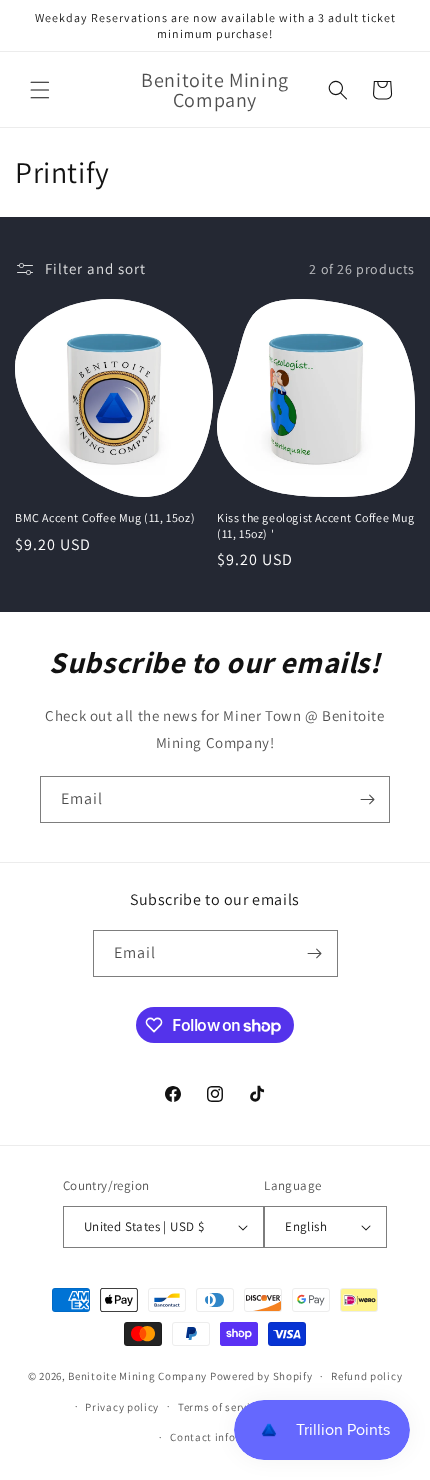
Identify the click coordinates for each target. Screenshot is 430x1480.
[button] (40, 90)
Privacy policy (122, 1407)
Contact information (224, 1437)
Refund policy (366, 1376)
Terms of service (220, 1407)
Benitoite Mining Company (137, 1376)
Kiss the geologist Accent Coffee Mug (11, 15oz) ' (316, 525)
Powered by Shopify (261, 1376)
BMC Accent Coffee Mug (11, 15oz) (105, 517)
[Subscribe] (367, 799)
